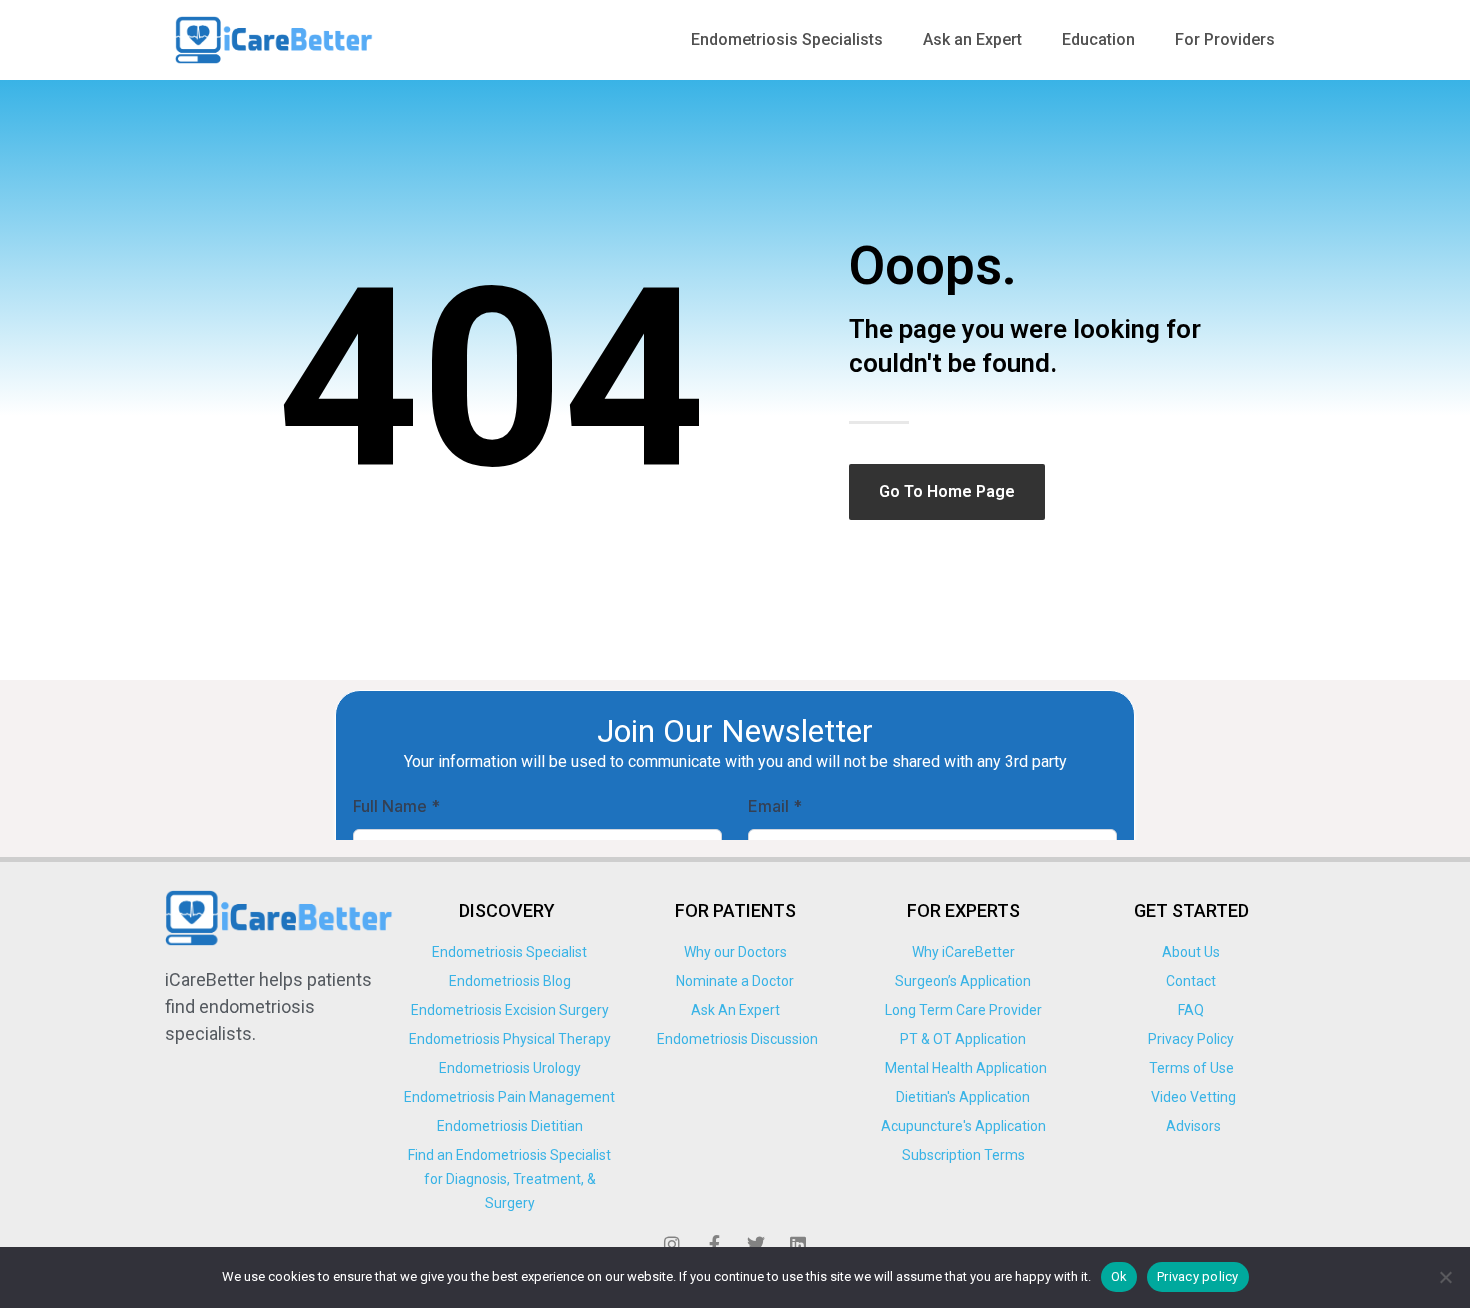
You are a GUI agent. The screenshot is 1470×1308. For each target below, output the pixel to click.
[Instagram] (672, 1244)
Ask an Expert (972, 39)
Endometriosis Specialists (787, 39)
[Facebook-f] (714, 1244)
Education (1098, 39)
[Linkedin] (798, 1244)
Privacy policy (1198, 1276)
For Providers (1225, 39)
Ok (1119, 1276)
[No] (1445, 1277)
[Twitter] (756, 1244)
